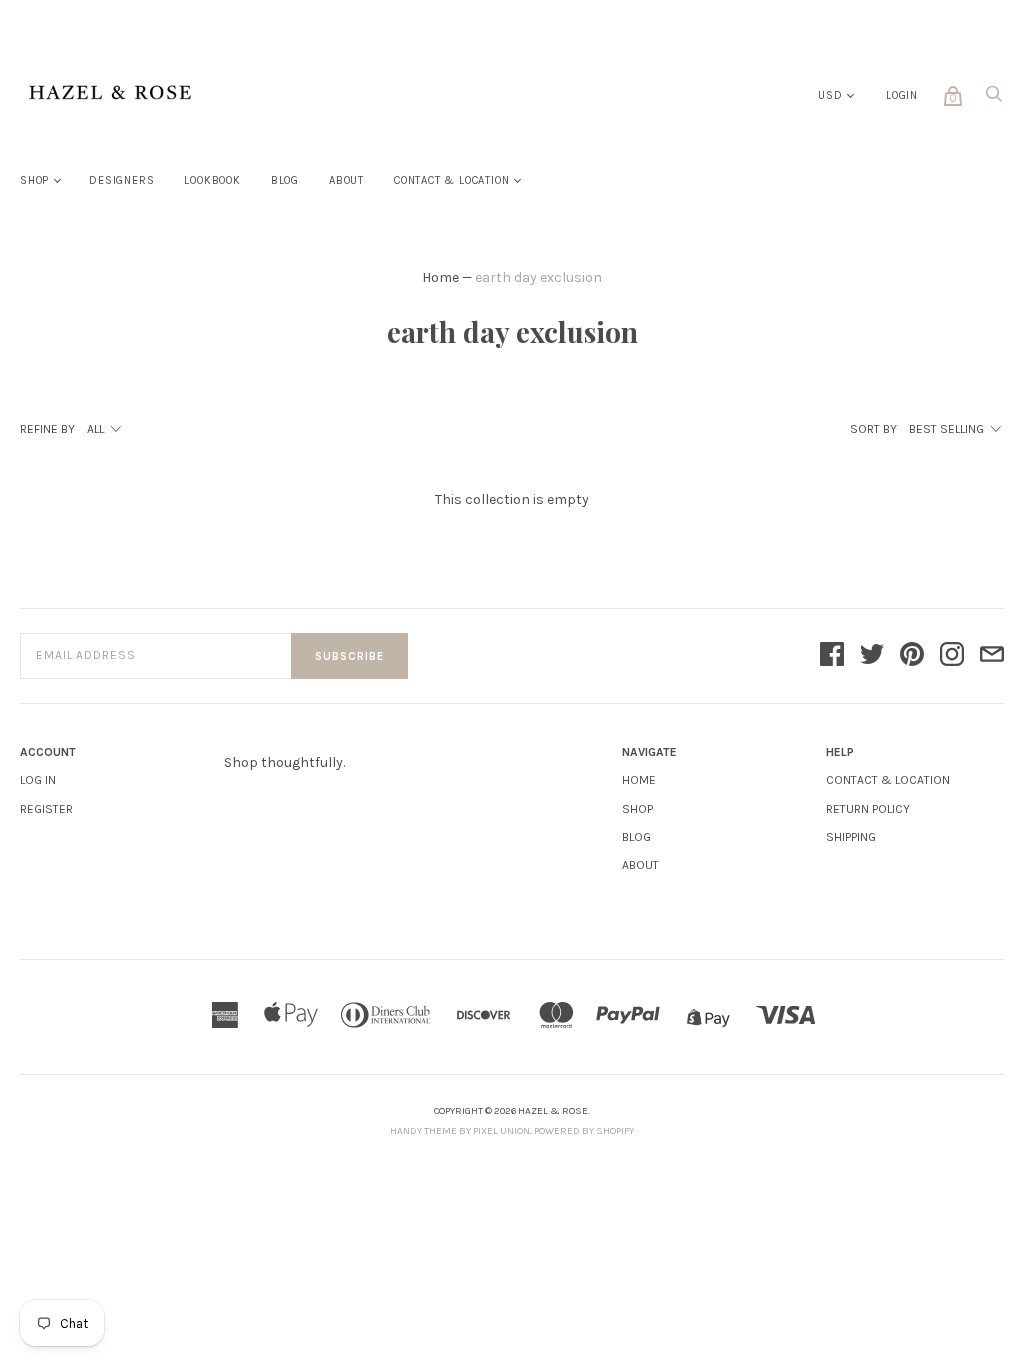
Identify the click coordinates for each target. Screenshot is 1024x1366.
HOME (639, 780)
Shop (34, 180)
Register (46, 809)
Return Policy (868, 809)
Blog (285, 180)
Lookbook (212, 180)
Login (902, 95)
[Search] (994, 99)
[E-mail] (992, 656)
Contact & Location (451, 180)
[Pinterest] (912, 656)
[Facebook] (832, 656)
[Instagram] (952, 656)
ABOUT (640, 865)
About (346, 180)
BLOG (636, 837)
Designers (121, 180)
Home (440, 277)
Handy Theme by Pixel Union (460, 1131)
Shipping (851, 837)
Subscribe (349, 656)
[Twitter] (872, 656)
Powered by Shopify (584, 1131)
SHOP (637, 809)
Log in (38, 780)
